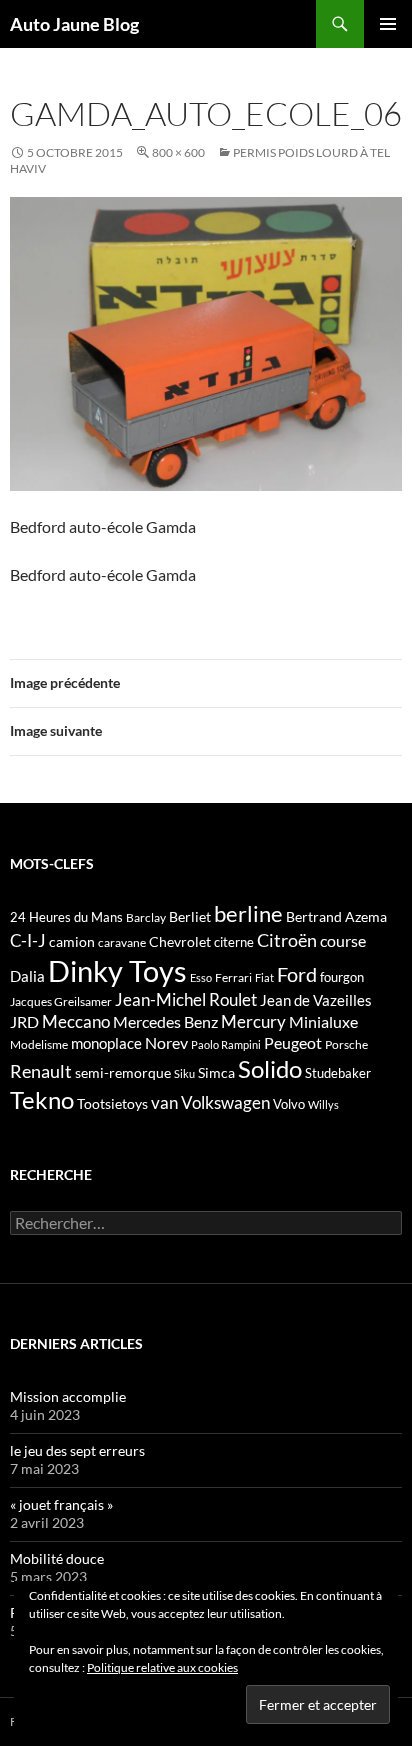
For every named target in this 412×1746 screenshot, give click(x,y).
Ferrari (233, 977)
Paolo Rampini (226, 1044)
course (343, 940)
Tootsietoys (112, 1103)
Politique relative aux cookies (162, 1667)
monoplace (106, 1043)
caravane (122, 942)
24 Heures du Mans (66, 917)
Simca (216, 1072)
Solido (270, 1069)
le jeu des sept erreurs (77, 1450)
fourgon (342, 977)
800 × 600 (178, 152)
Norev (166, 1042)
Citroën (287, 940)
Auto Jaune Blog (74, 24)
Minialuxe (323, 1021)
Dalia (27, 976)
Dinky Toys (117, 970)
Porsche (346, 1044)
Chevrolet (180, 941)
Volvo (289, 1104)
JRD (24, 1021)
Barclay (146, 917)
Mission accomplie (68, 1396)
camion (72, 941)
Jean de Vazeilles (316, 1000)
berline (248, 913)
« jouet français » (61, 1504)
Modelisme (39, 1044)
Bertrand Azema (336, 916)
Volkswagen (225, 1102)
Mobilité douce (57, 1558)
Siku (184, 1073)
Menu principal (388, 24)
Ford (297, 974)
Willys (323, 1104)
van (164, 1102)
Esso (201, 977)
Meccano (76, 1021)
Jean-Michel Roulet (186, 1000)
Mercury (253, 1022)
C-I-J (28, 940)
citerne (234, 942)
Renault (41, 1071)
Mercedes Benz (165, 1021)
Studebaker (338, 1073)
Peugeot (293, 1042)
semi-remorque (123, 1072)
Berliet (190, 916)
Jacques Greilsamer (61, 1001)
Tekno (42, 1100)
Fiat (264, 977)
